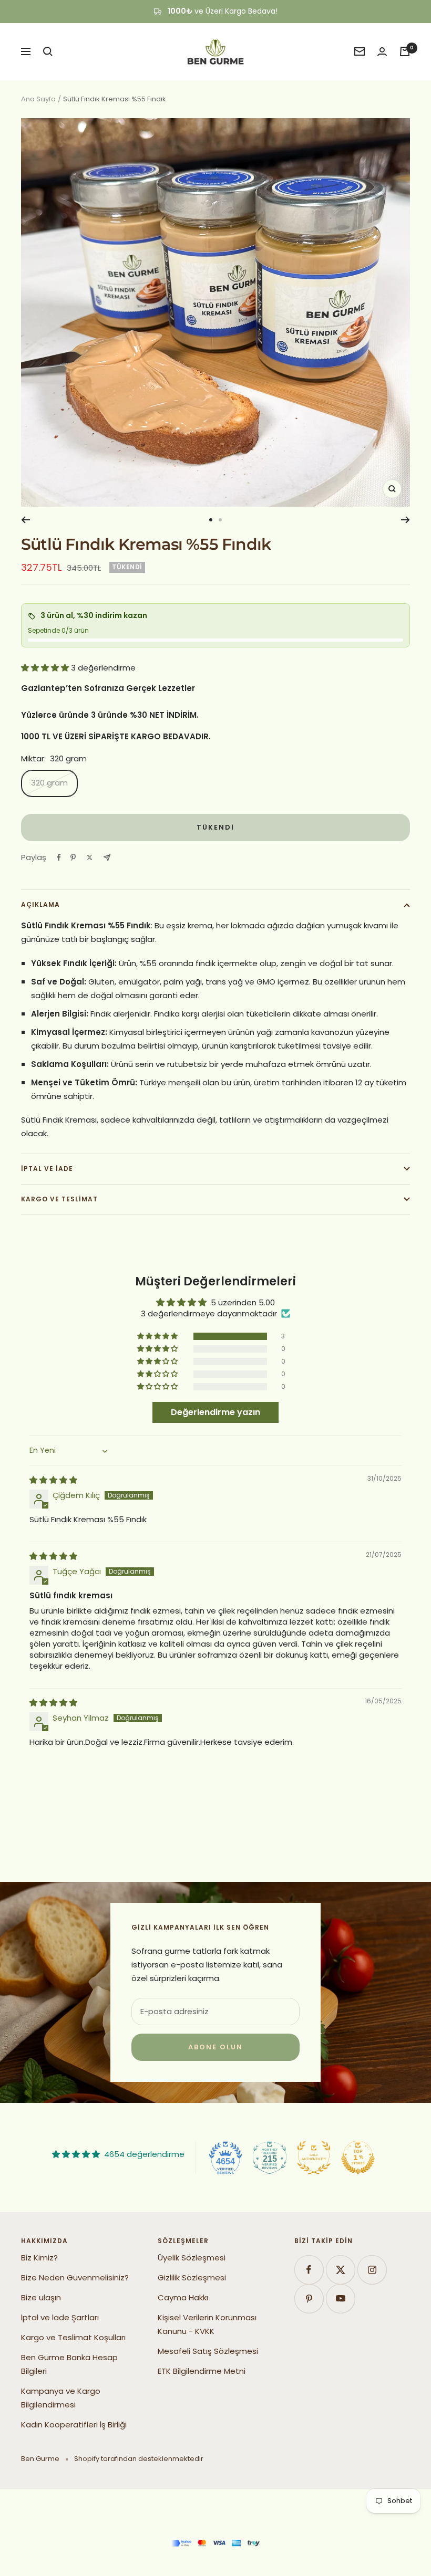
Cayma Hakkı (183, 2297)
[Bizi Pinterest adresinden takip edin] (309, 2298)
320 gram (49, 783)
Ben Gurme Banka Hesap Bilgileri (69, 2364)
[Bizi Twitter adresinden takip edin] (340, 2270)
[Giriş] (382, 52)
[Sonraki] (406, 520)
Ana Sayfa (38, 99)
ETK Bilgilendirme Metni (202, 2371)
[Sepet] (405, 51)
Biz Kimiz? (39, 2258)
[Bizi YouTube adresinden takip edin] (340, 2298)
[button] (46, 668)
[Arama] (48, 51)
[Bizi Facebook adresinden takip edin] (309, 2270)
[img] (53, 1480)
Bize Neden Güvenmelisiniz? (75, 2277)
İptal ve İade (47, 1169)
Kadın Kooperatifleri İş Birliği (74, 2425)
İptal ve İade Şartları (60, 2317)
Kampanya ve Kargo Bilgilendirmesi (61, 2398)
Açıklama (40, 904)
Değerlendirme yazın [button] (215, 1412)
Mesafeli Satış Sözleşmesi (208, 2351)
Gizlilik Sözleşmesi (192, 2277)
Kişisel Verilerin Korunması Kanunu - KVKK (207, 2324)
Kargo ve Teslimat (59, 1199)
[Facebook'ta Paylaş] (59, 857)
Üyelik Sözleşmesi (192, 2258)
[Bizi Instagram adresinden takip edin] (372, 2270)
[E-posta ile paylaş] (107, 858)
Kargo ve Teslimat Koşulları (73, 2337)
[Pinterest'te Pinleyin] (73, 857)
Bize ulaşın (41, 2297)
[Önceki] (25, 520)
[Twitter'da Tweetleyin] (90, 857)
